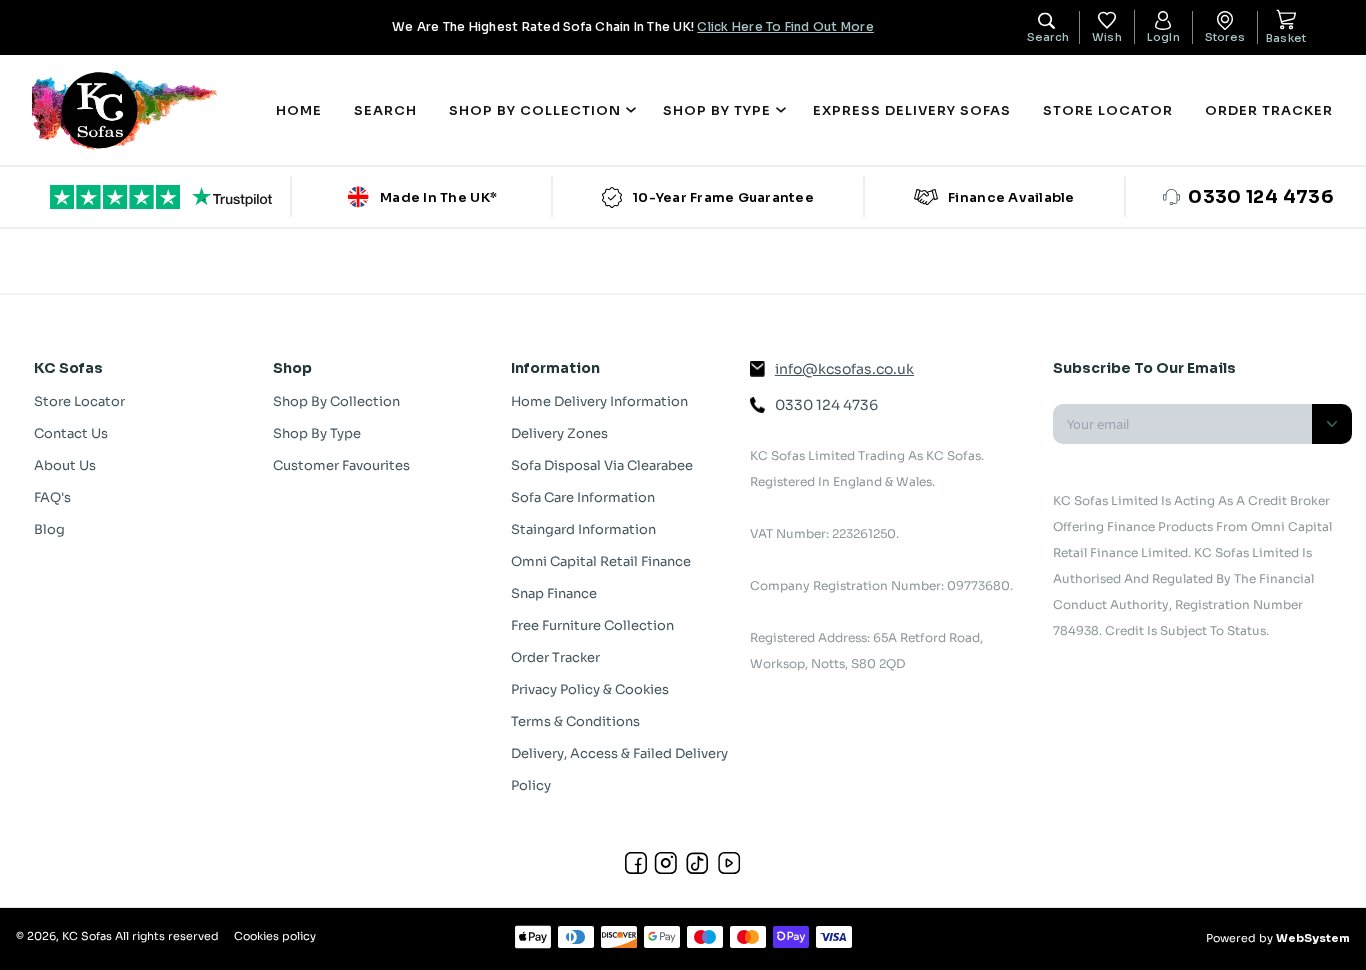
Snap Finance (554, 593)
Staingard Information (583, 529)
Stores (1225, 37)
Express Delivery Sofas (912, 110)
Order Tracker (1269, 110)
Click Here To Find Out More (785, 26)
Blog (49, 529)
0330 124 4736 (826, 405)
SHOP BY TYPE (717, 110)
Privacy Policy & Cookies (590, 689)
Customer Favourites (341, 465)
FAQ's (52, 497)
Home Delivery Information (599, 401)
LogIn (1163, 37)
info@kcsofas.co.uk (844, 369)
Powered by (1278, 938)
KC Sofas (87, 936)
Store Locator (1108, 110)
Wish (1107, 37)
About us (65, 465)
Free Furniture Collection (592, 625)
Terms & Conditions (575, 721)
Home (299, 110)
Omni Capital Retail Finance (601, 561)
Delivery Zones (559, 433)
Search (385, 110)
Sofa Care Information (583, 497)
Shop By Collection (336, 401)
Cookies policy (275, 936)
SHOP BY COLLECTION (535, 110)
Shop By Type (317, 433)
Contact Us (71, 433)
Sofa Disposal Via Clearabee (602, 465)
